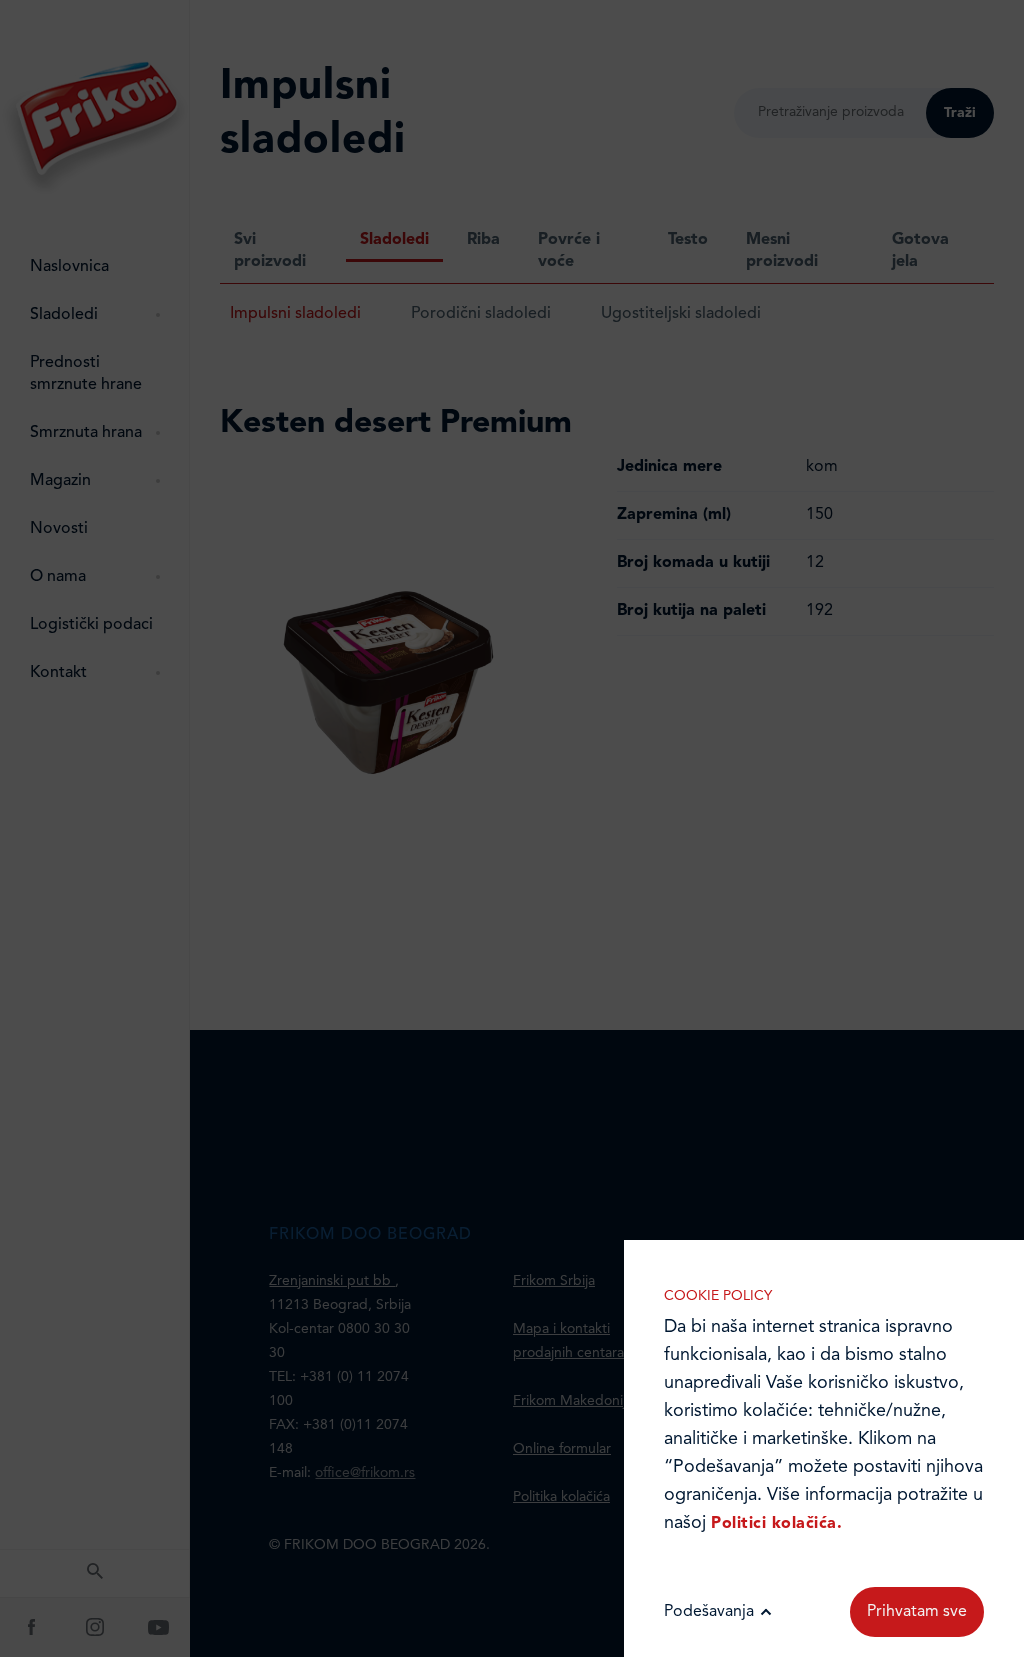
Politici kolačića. (776, 1524)
